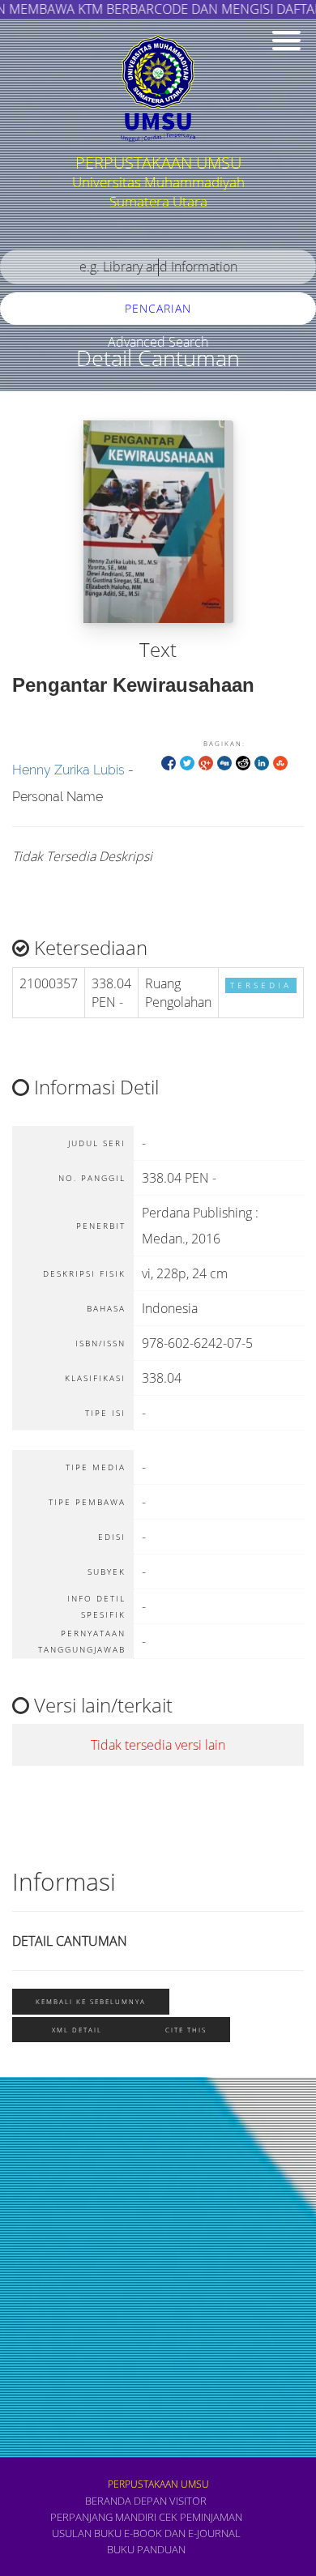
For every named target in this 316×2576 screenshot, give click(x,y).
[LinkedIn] (262, 762)
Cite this (186, 2030)
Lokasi (34, 2418)
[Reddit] (243, 762)
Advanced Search (158, 342)
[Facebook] (169, 762)
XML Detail (77, 2030)
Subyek (36, 2132)
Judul (31, 2180)
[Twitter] (187, 762)
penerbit (40, 2228)
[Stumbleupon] (280, 762)
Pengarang (45, 2276)
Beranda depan (126, 2501)
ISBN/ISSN (45, 2324)
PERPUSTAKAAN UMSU (158, 2484)
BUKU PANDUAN (146, 2549)
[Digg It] (224, 762)
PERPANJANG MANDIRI (103, 2517)
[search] (158, 267)
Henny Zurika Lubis (68, 770)
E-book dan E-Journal (182, 2533)
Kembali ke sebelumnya (91, 2001)
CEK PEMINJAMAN (201, 2517)
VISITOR (188, 2501)
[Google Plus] (206, 762)
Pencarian (158, 308)
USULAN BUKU (87, 2533)
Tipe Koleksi (49, 2371)
